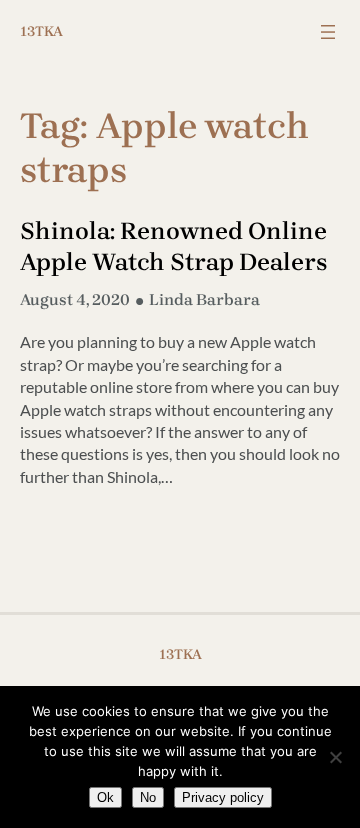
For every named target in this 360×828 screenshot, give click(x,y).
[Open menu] (328, 32)
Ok (105, 797)
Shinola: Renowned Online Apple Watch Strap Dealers (174, 247)
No (148, 797)
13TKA (41, 31)
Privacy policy (223, 797)
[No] (335, 757)
